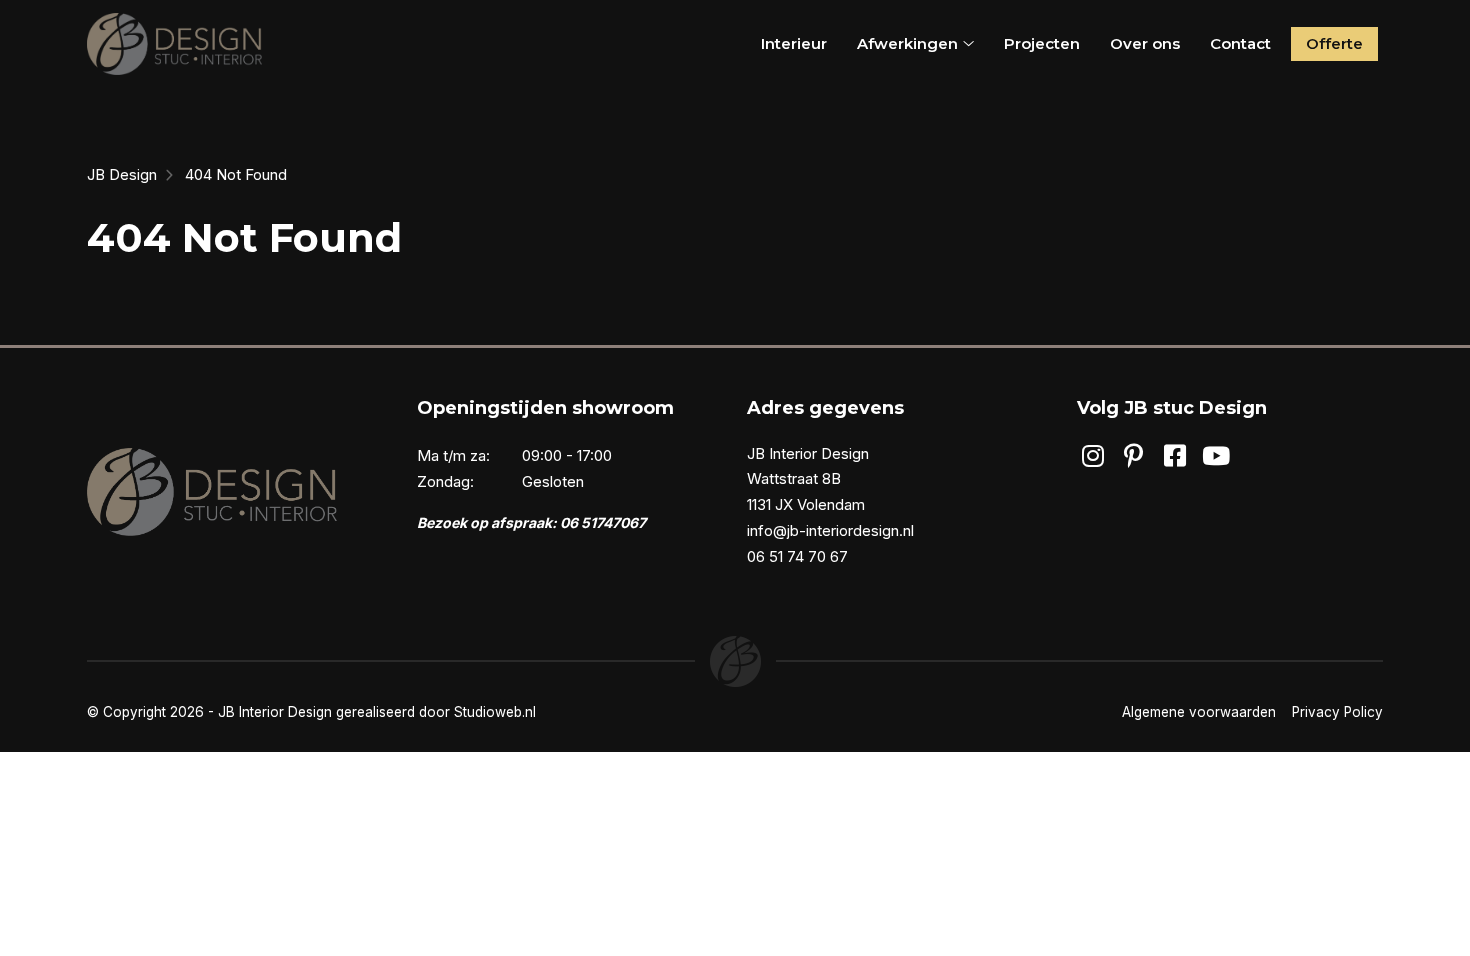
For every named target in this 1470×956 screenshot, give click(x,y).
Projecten (1042, 43)
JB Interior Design (275, 712)
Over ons (1145, 43)
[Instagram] (1092, 456)
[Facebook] (1175, 456)
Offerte (1334, 43)
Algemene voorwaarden (1199, 712)
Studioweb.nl (495, 712)
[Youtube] (1216, 456)
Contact (1240, 43)
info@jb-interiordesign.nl (830, 530)
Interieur (794, 43)
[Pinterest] (1133, 456)
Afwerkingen (907, 43)
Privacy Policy (1337, 712)
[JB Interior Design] (174, 44)
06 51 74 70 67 (797, 556)
